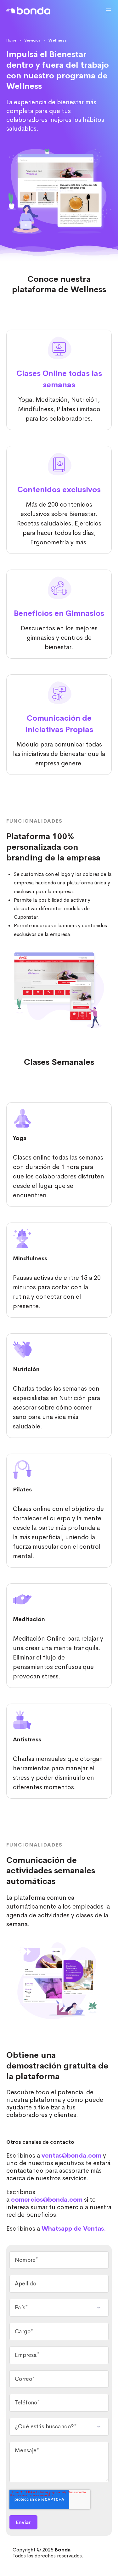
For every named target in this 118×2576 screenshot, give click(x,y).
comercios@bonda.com (47, 2200)
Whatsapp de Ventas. (74, 2229)
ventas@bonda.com (71, 2156)
